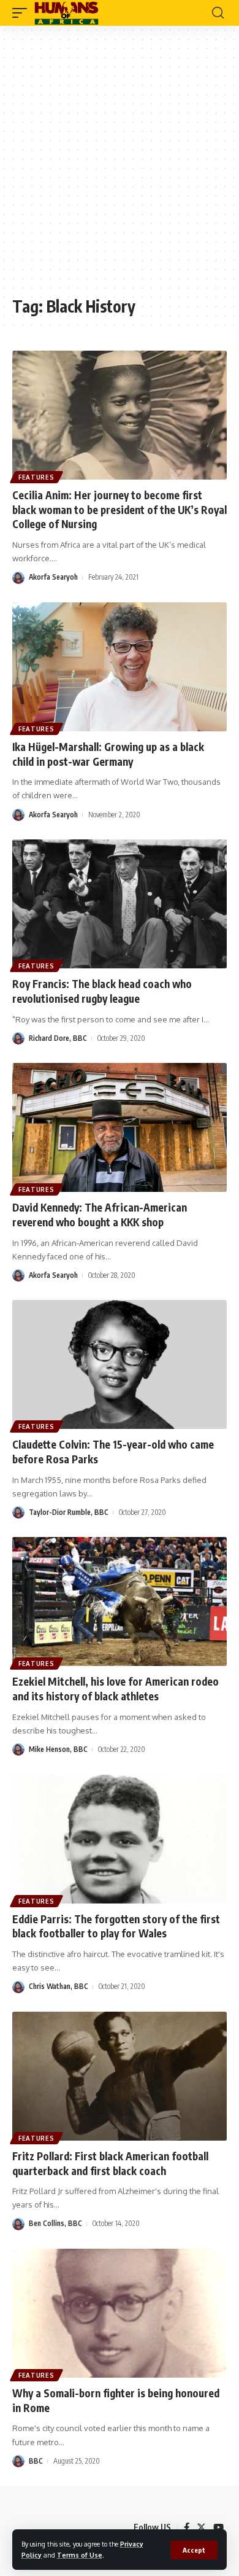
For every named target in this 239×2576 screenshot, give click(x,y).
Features (36, 477)
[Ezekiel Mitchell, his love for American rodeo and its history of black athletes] (120, 1601)
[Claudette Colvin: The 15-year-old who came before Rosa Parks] (120, 1364)
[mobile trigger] (23, 13)
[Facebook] (187, 2527)
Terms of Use (80, 2555)
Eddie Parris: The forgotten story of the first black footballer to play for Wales (116, 1926)
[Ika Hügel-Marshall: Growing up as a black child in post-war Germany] (120, 667)
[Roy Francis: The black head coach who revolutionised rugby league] (120, 904)
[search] (218, 13)
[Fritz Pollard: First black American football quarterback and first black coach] (120, 2076)
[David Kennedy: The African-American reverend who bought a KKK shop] (120, 1127)
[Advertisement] (120, 167)
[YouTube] (218, 2527)
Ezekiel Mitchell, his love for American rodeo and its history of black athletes (116, 1689)
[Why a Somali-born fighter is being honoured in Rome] (120, 2313)
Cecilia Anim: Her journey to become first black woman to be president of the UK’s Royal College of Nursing (120, 510)
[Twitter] (201, 2527)
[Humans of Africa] (66, 13)
